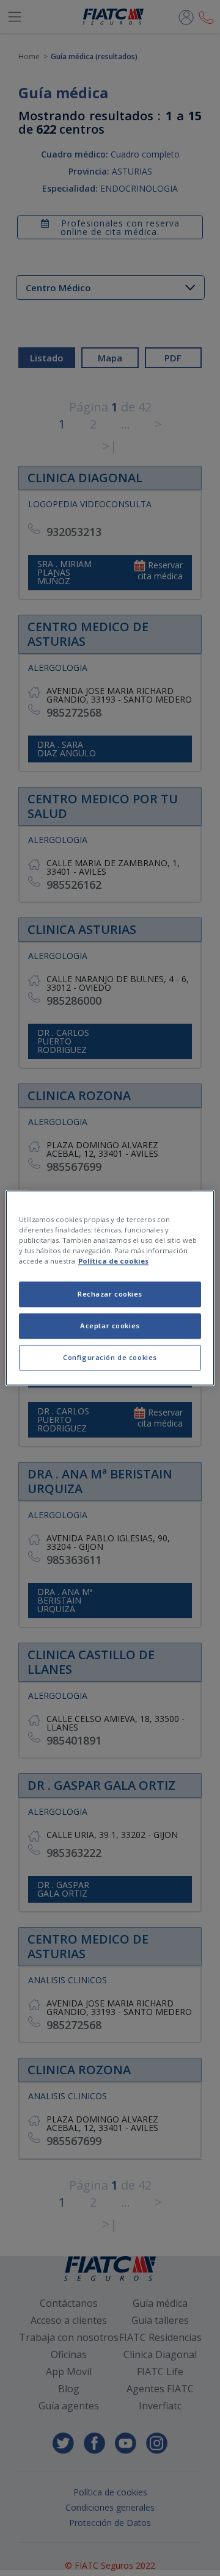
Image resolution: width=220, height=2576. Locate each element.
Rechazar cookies (110, 1294)
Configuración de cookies (110, 1358)
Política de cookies (113, 1261)
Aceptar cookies (110, 1326)
